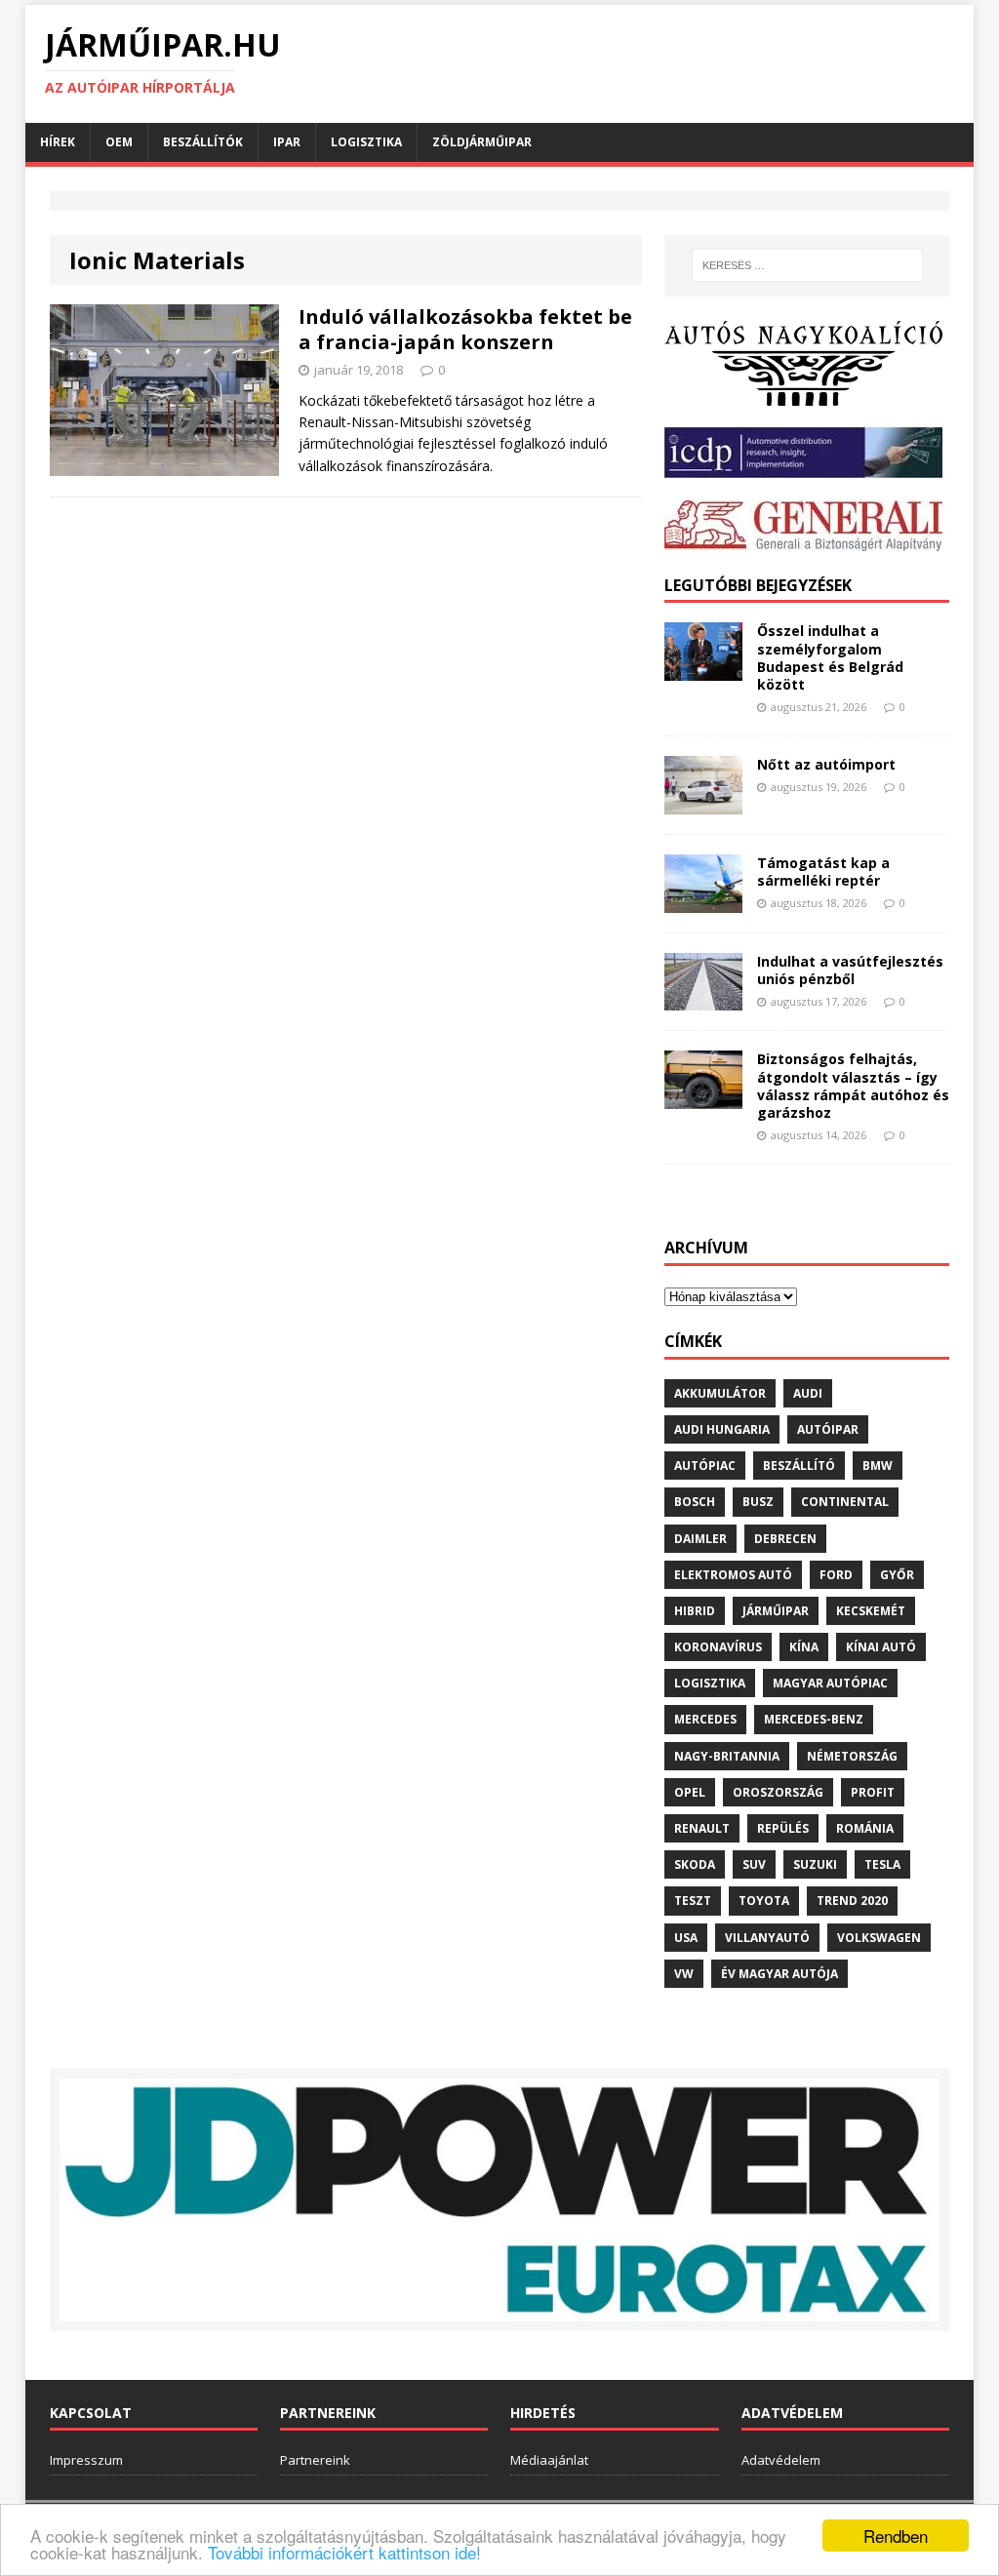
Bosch (695, 1502)
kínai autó (881, 1647)
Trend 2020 (852, 1901)
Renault (702, 1828)
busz (758, 1502)
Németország (852, 1756)
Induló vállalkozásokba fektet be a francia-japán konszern (465, 329)
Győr (897, 1575)
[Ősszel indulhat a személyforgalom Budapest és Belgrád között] (703, 670)
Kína (804, 1647)
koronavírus (718, 1647)
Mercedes (705, 1719)
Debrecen (785, 1539)
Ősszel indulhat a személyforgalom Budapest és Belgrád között (830, 657)
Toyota (764, 1901)
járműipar (776, 1611)
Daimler (700, 1539)
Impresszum (86, 2460)
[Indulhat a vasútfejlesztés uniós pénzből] (703, 999)
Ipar (287, 142)
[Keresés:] (807, 265)
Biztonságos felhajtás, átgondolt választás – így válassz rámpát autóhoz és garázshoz (853, 1086)
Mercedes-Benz (814, 1719)
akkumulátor (720, 1393)
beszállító (799, 1466)
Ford (836, 1575)
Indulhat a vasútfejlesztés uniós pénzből (850, 970)
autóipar (828, 1429)
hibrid (695, 1611)
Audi (808, 1393)
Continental (845, 1502)
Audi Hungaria (722, 1429)
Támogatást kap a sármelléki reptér (823, 872)
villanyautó (767, 1938)
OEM (119, 142)
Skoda (695, 1864)
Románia (865, 1828)
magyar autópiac (830, 1683)
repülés (783, 1828)
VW (684, 1974)
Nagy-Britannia (727, 1756)
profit (873, 1792)
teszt (693, 1901)
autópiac (705, 1466)
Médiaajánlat (549, 2460)
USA (686, 1938)
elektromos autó (733, 1575)
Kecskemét (871, 1611)
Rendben (896, 2536)
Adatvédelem (781, 2460)
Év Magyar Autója (779, 1974)
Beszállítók (203, 142)
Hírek (58, 142)
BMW (878, 1466)
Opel (690, 1792)
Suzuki (815, 1864)
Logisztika (366, 142)
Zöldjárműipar (482, 142)
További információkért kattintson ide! (344, 2552)
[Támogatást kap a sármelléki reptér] (703, 901)
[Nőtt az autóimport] (703, 802)
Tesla (882, 1864)
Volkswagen (879, 1938)
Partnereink (315, 2460)
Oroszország (778, 1792)
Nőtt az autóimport (826, 764)
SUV (754, 1864)
